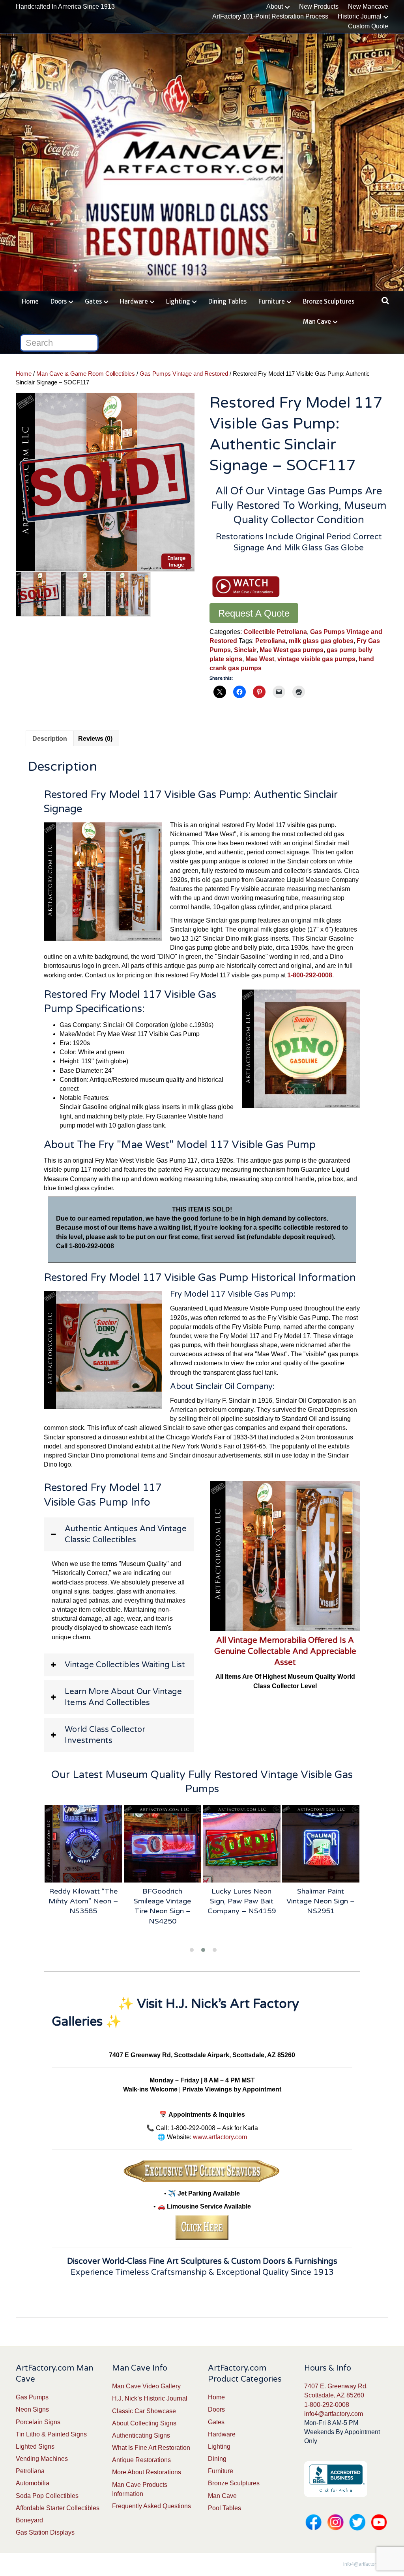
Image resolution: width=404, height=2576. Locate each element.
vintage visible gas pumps (316, 659)
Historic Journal (360, 16)
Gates (93, 301)
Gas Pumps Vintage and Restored (184, 374)
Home (30, 301)
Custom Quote (368, 26)
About (275, 7)
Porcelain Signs (38, 2422)
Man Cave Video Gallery (146, 2386)
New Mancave (368, 7)
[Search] (383, 300)
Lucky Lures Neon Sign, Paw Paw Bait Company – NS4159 (242, 1901)
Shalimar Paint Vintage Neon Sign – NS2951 (321, 1901)
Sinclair (245, 650)
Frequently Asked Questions (151, 2506)
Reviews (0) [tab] (95, 739)
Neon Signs (32, 2409)
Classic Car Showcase (144, 2411)
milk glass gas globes (321, 641)
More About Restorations (147, 2472)
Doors (59, 301)
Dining (217, 2459)
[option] (105, 482)
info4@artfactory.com (334, 2414)
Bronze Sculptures (329, 301)
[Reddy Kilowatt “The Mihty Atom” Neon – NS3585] (83, 1844)
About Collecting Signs (144, 2423)
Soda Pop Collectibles (47, 2496)
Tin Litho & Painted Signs (51, 2434)
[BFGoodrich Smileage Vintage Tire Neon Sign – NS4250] (163, 1844)
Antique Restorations (141, 2460)
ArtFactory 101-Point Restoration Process (270, 16)
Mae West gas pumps (292, 650)
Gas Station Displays (45, 2532)
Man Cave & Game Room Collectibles (86, 374)
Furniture (272, 301)
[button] (119, 1534)
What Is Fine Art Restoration (151, 2448)
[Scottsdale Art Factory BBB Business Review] (336, 2479)
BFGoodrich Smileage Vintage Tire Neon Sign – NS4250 (162, 1906)
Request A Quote (254, 613)
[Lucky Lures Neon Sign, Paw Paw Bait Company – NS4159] (242, 1844)
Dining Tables (227, 301)
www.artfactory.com (220, 2137)
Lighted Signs (35, 2446)
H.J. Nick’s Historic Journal (150, 2398)
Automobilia (33, 2483)
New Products (319, 7)
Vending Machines (42, 2459)
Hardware (134, 301)
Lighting (178, 301)
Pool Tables (224, 2508)
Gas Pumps (32, 2397)
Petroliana (270, 641)
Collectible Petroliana (275, 632)
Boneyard (29, 2520)
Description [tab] (50, 739)
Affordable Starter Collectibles (58, 2508)
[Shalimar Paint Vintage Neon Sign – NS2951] (321, 1844)
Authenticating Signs (141, 2435)
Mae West (260, 659)
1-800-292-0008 (327, 2405)
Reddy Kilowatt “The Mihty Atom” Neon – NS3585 (83, 1901)
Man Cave (317, 322)
